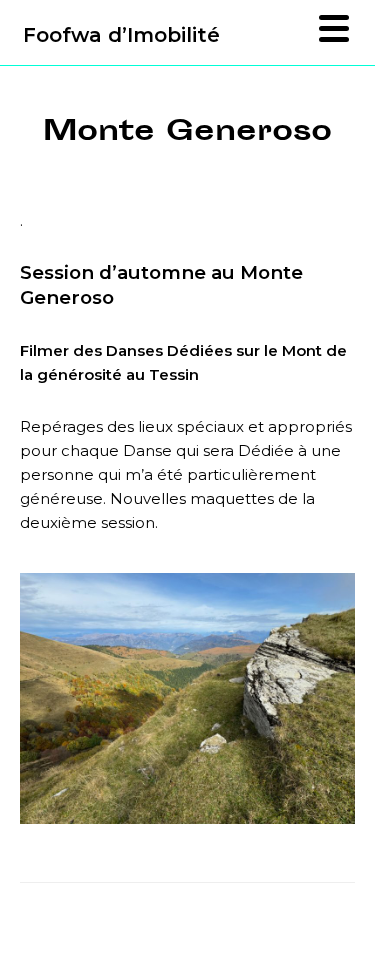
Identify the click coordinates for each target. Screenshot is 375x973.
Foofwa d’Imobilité (121, 35)
